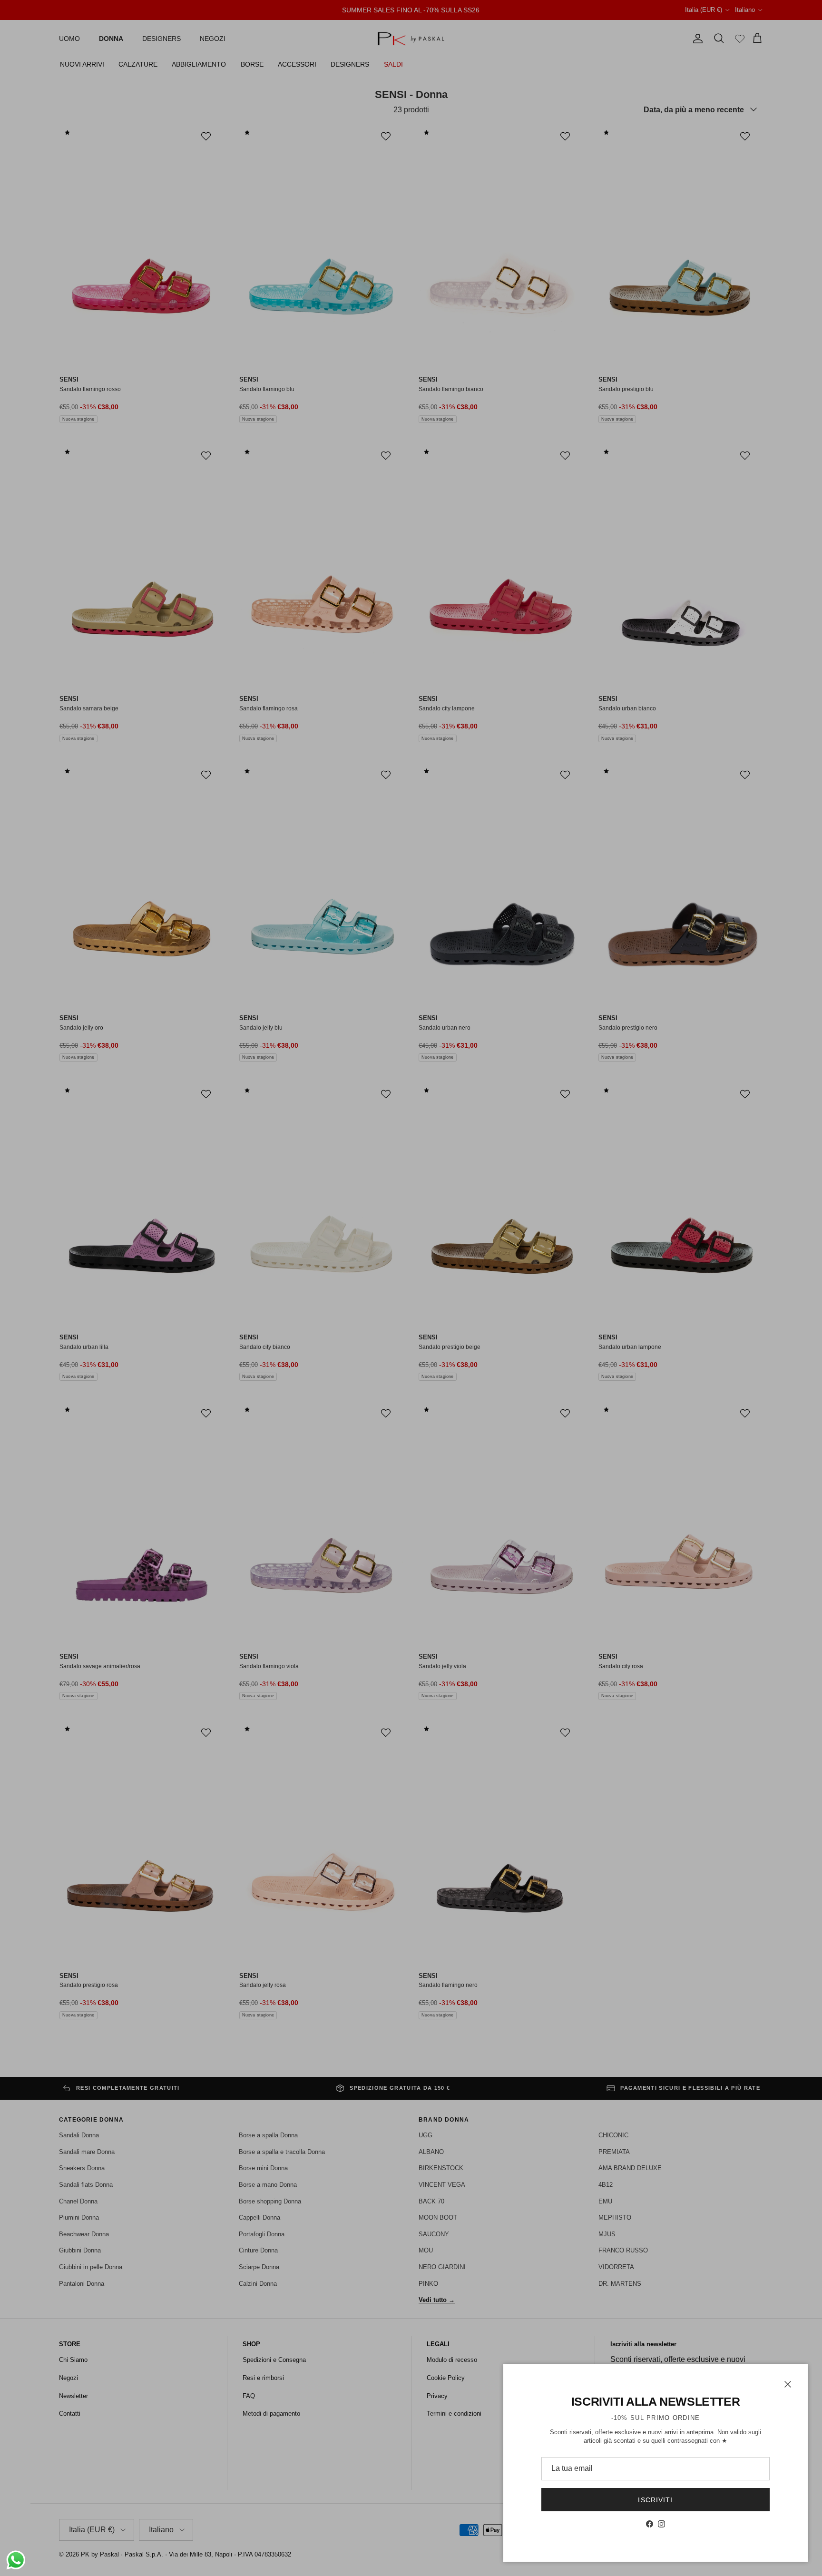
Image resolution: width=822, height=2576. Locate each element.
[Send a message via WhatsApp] (16, 2560)
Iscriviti (655, 2500)
